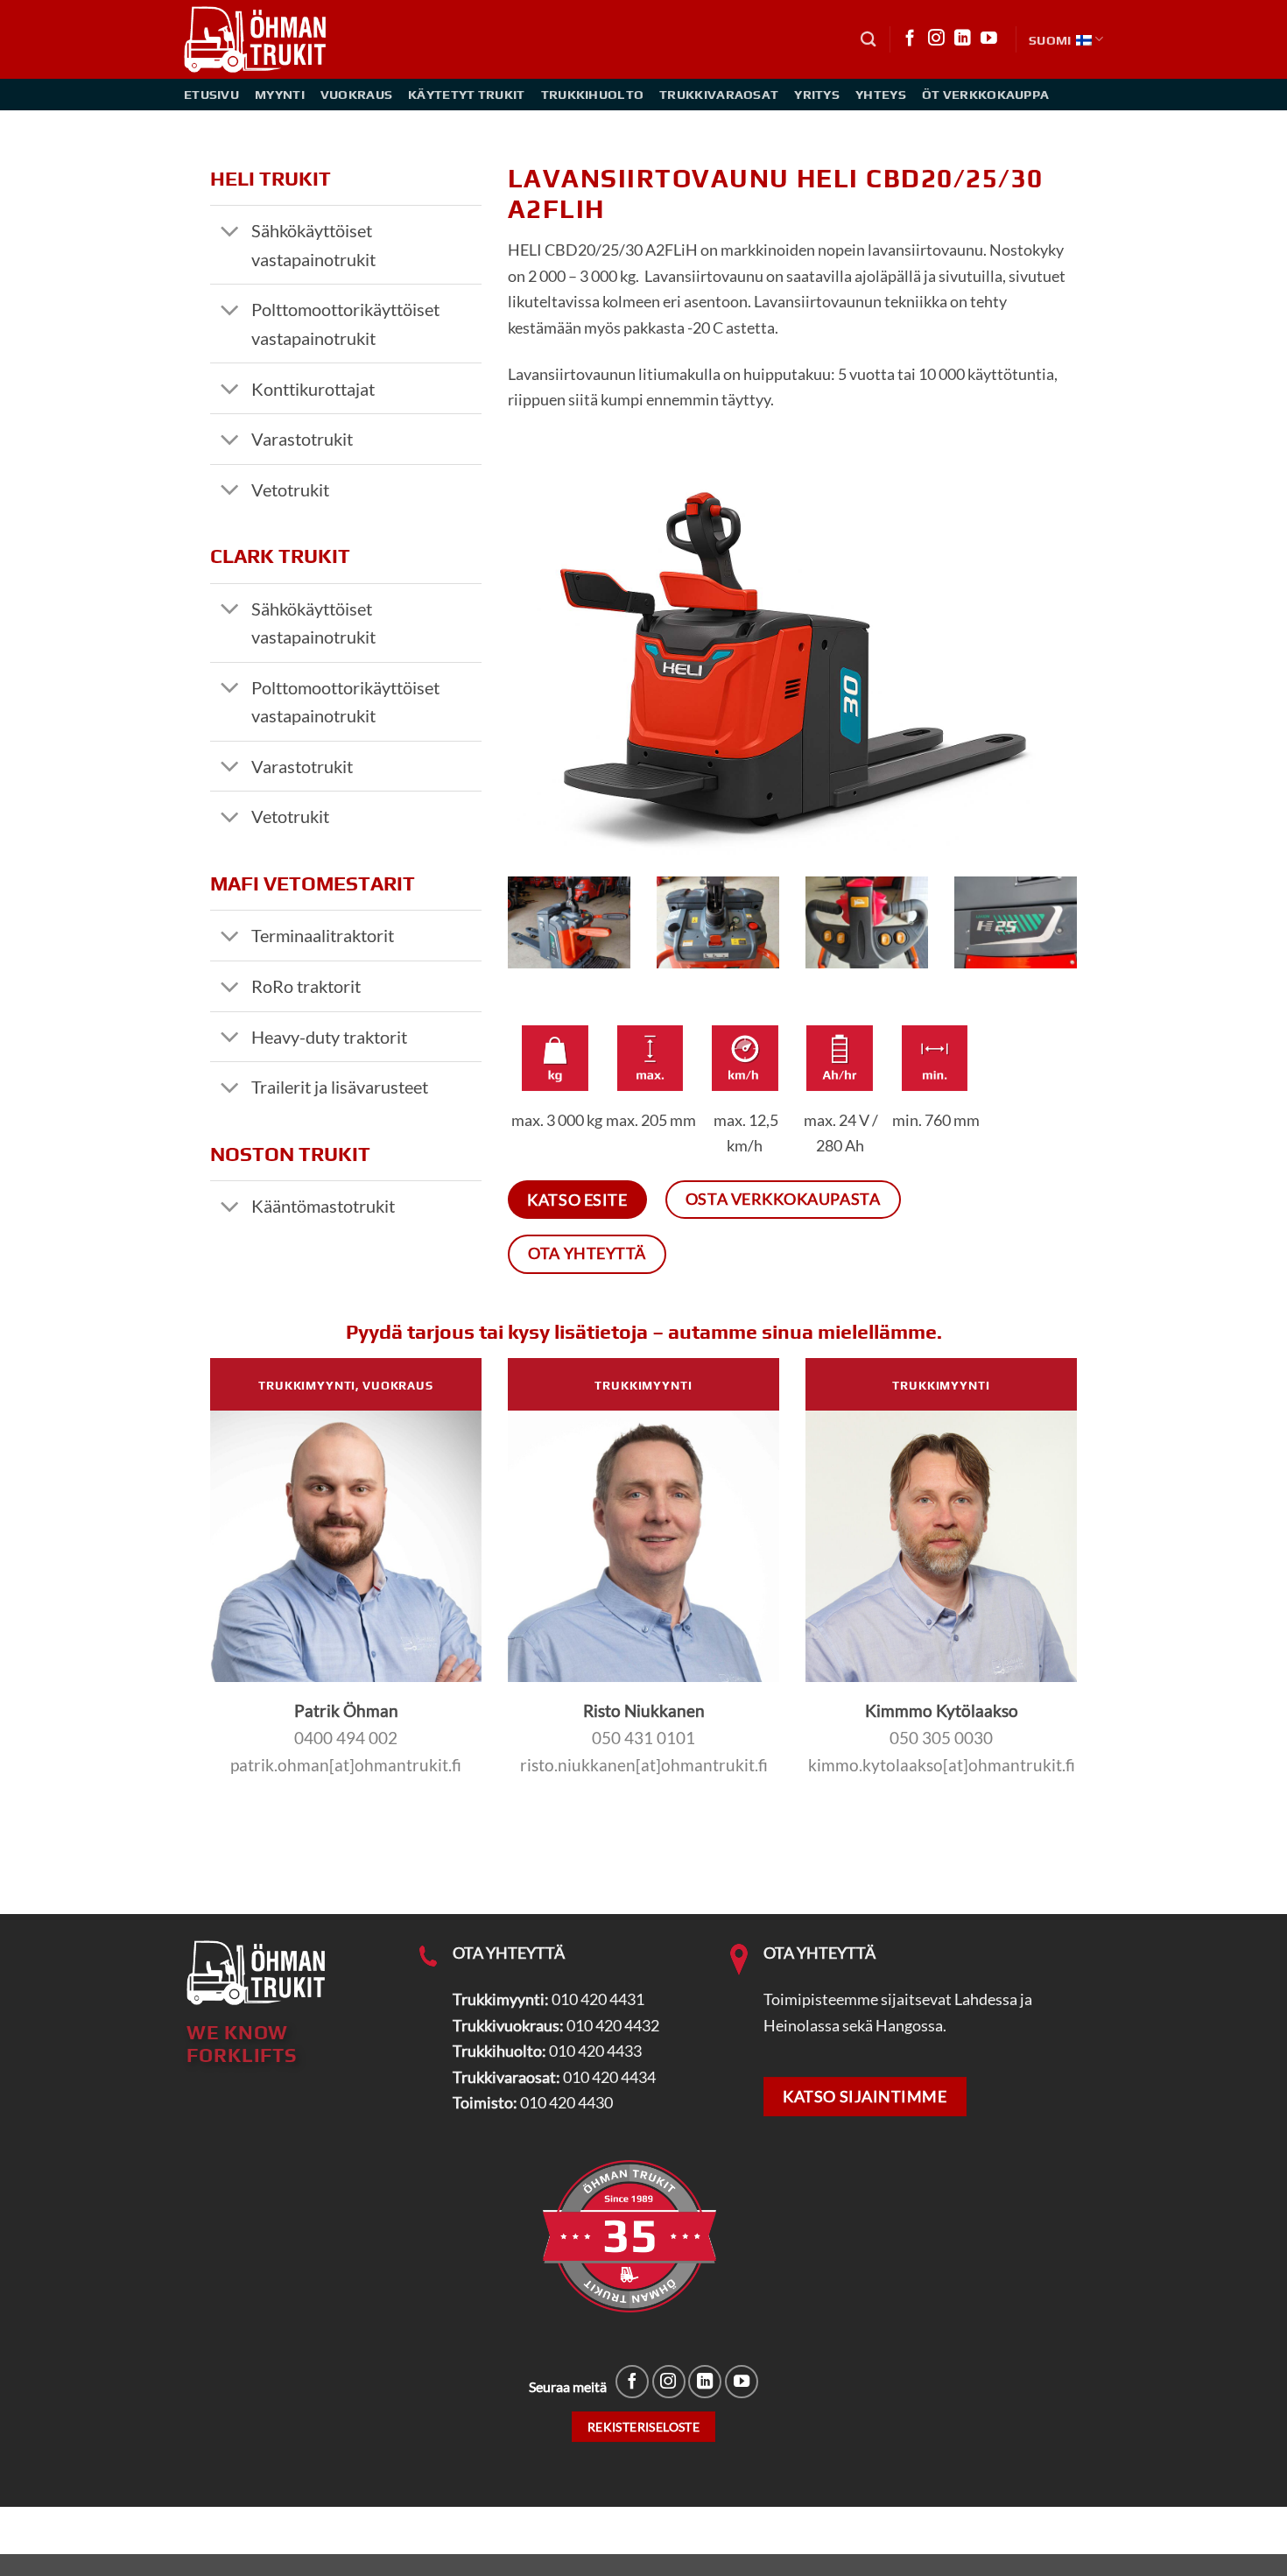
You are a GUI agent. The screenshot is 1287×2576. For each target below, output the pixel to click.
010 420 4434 (609, 2077)
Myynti (280, 94)
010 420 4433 (595, 2051)
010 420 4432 (613, 2025)
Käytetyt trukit (466, 94)
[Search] (869, 39)
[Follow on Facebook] (910, 39)
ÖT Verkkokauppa (985, 94)
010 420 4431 (598, 1999)
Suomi (1050, 40)
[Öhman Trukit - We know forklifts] (257, 39)
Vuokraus (356, 94)
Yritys (817, 94)
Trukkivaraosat (719, 94)
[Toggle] (230, 232)
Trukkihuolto (593, 94)
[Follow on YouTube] (989, 39)
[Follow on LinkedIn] (963, 39)
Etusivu (211, 94)
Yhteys (881, 94)
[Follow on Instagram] (936, 39)
